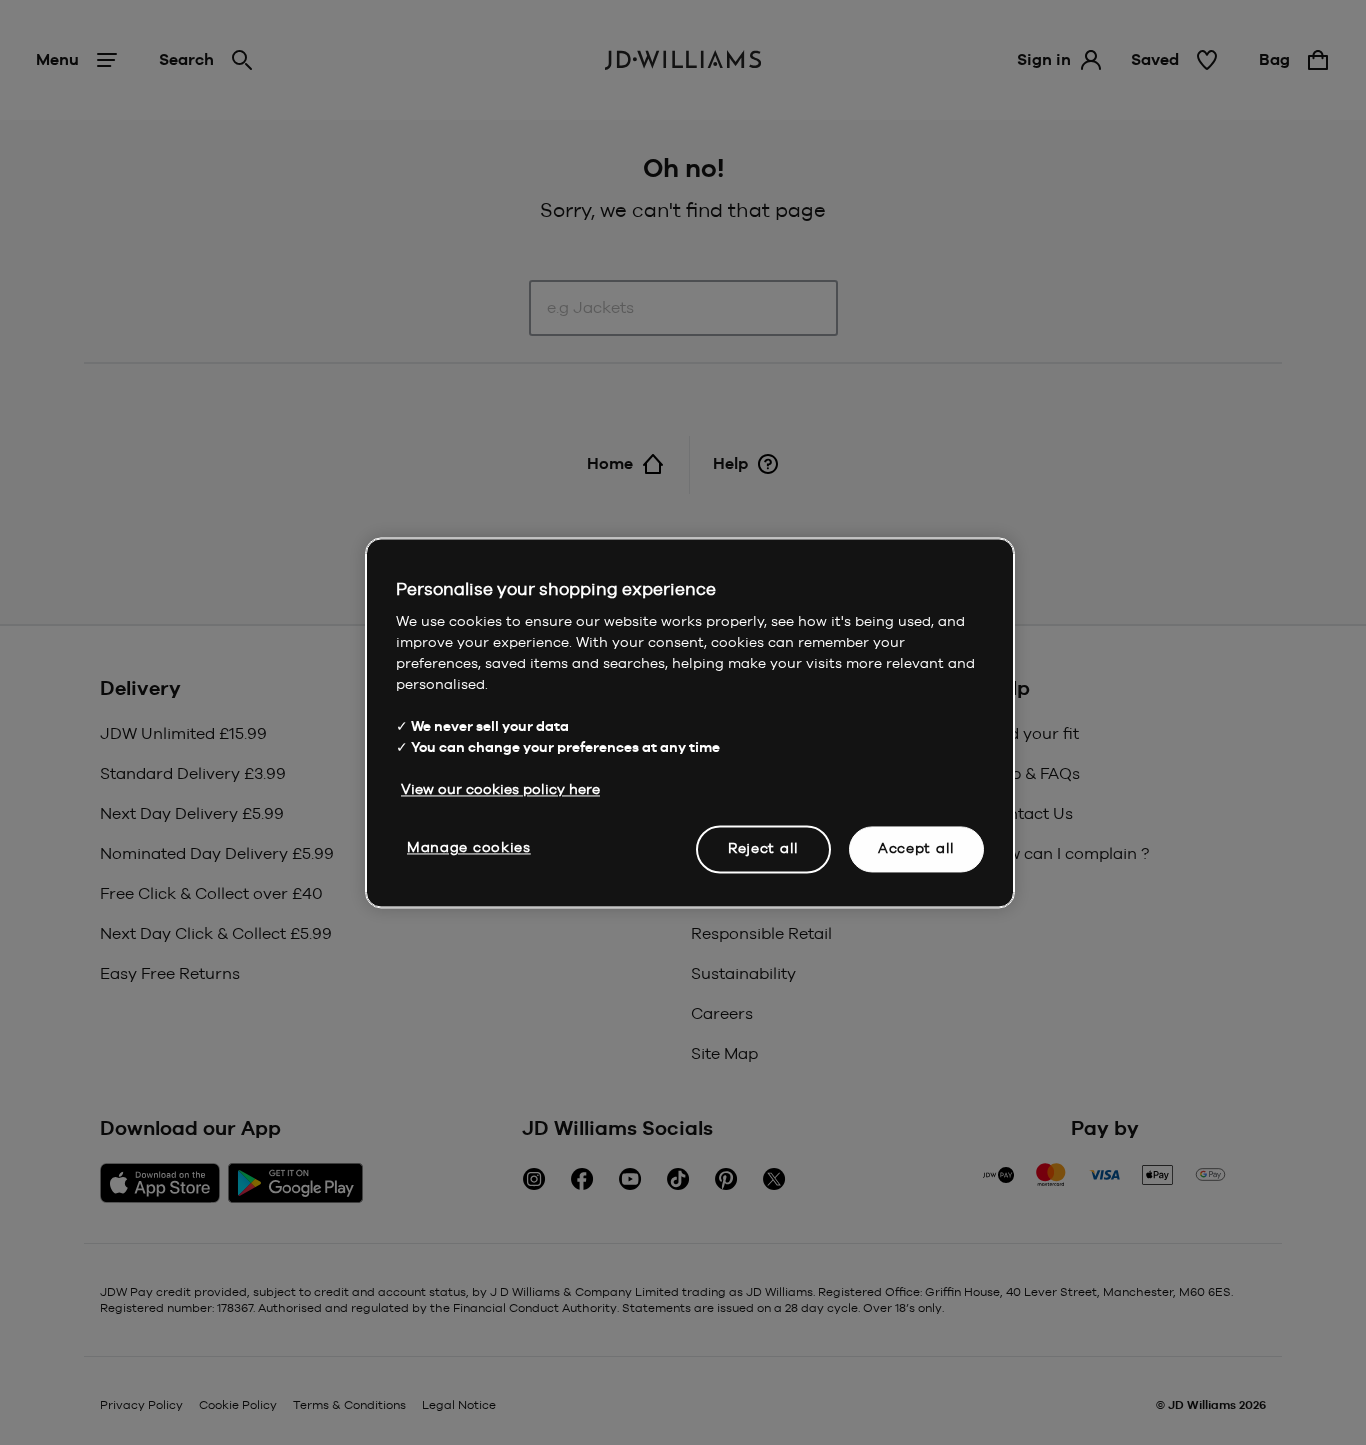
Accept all (916, 848)
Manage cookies (469, 847)
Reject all (763, 848)
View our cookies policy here (500, 789)
